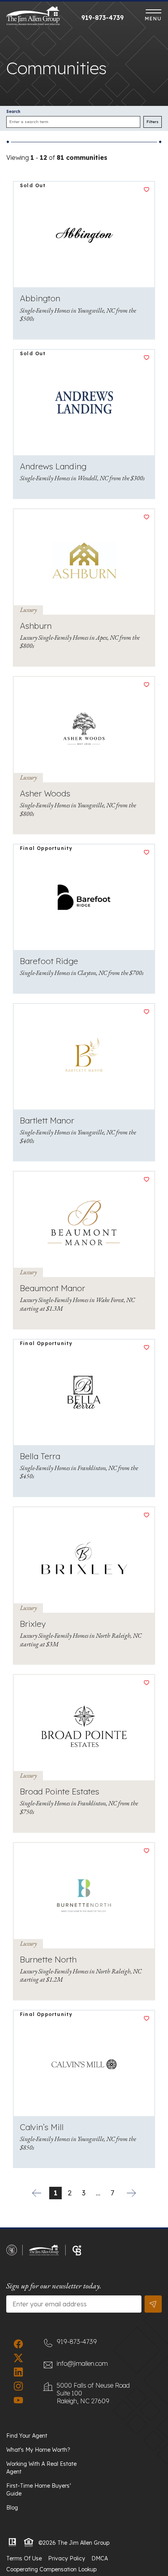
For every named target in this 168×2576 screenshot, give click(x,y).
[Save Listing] (147, 190)
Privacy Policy (67, 2558)
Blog (12, 2508)
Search (13, 112)
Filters (153, 122)
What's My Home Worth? (38, 2450)
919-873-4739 (103, 18)
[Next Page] (131, 2193)
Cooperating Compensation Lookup (51, 2569)
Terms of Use (24, 2558)
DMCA (100, 2558)
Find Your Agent (27, 2436)
